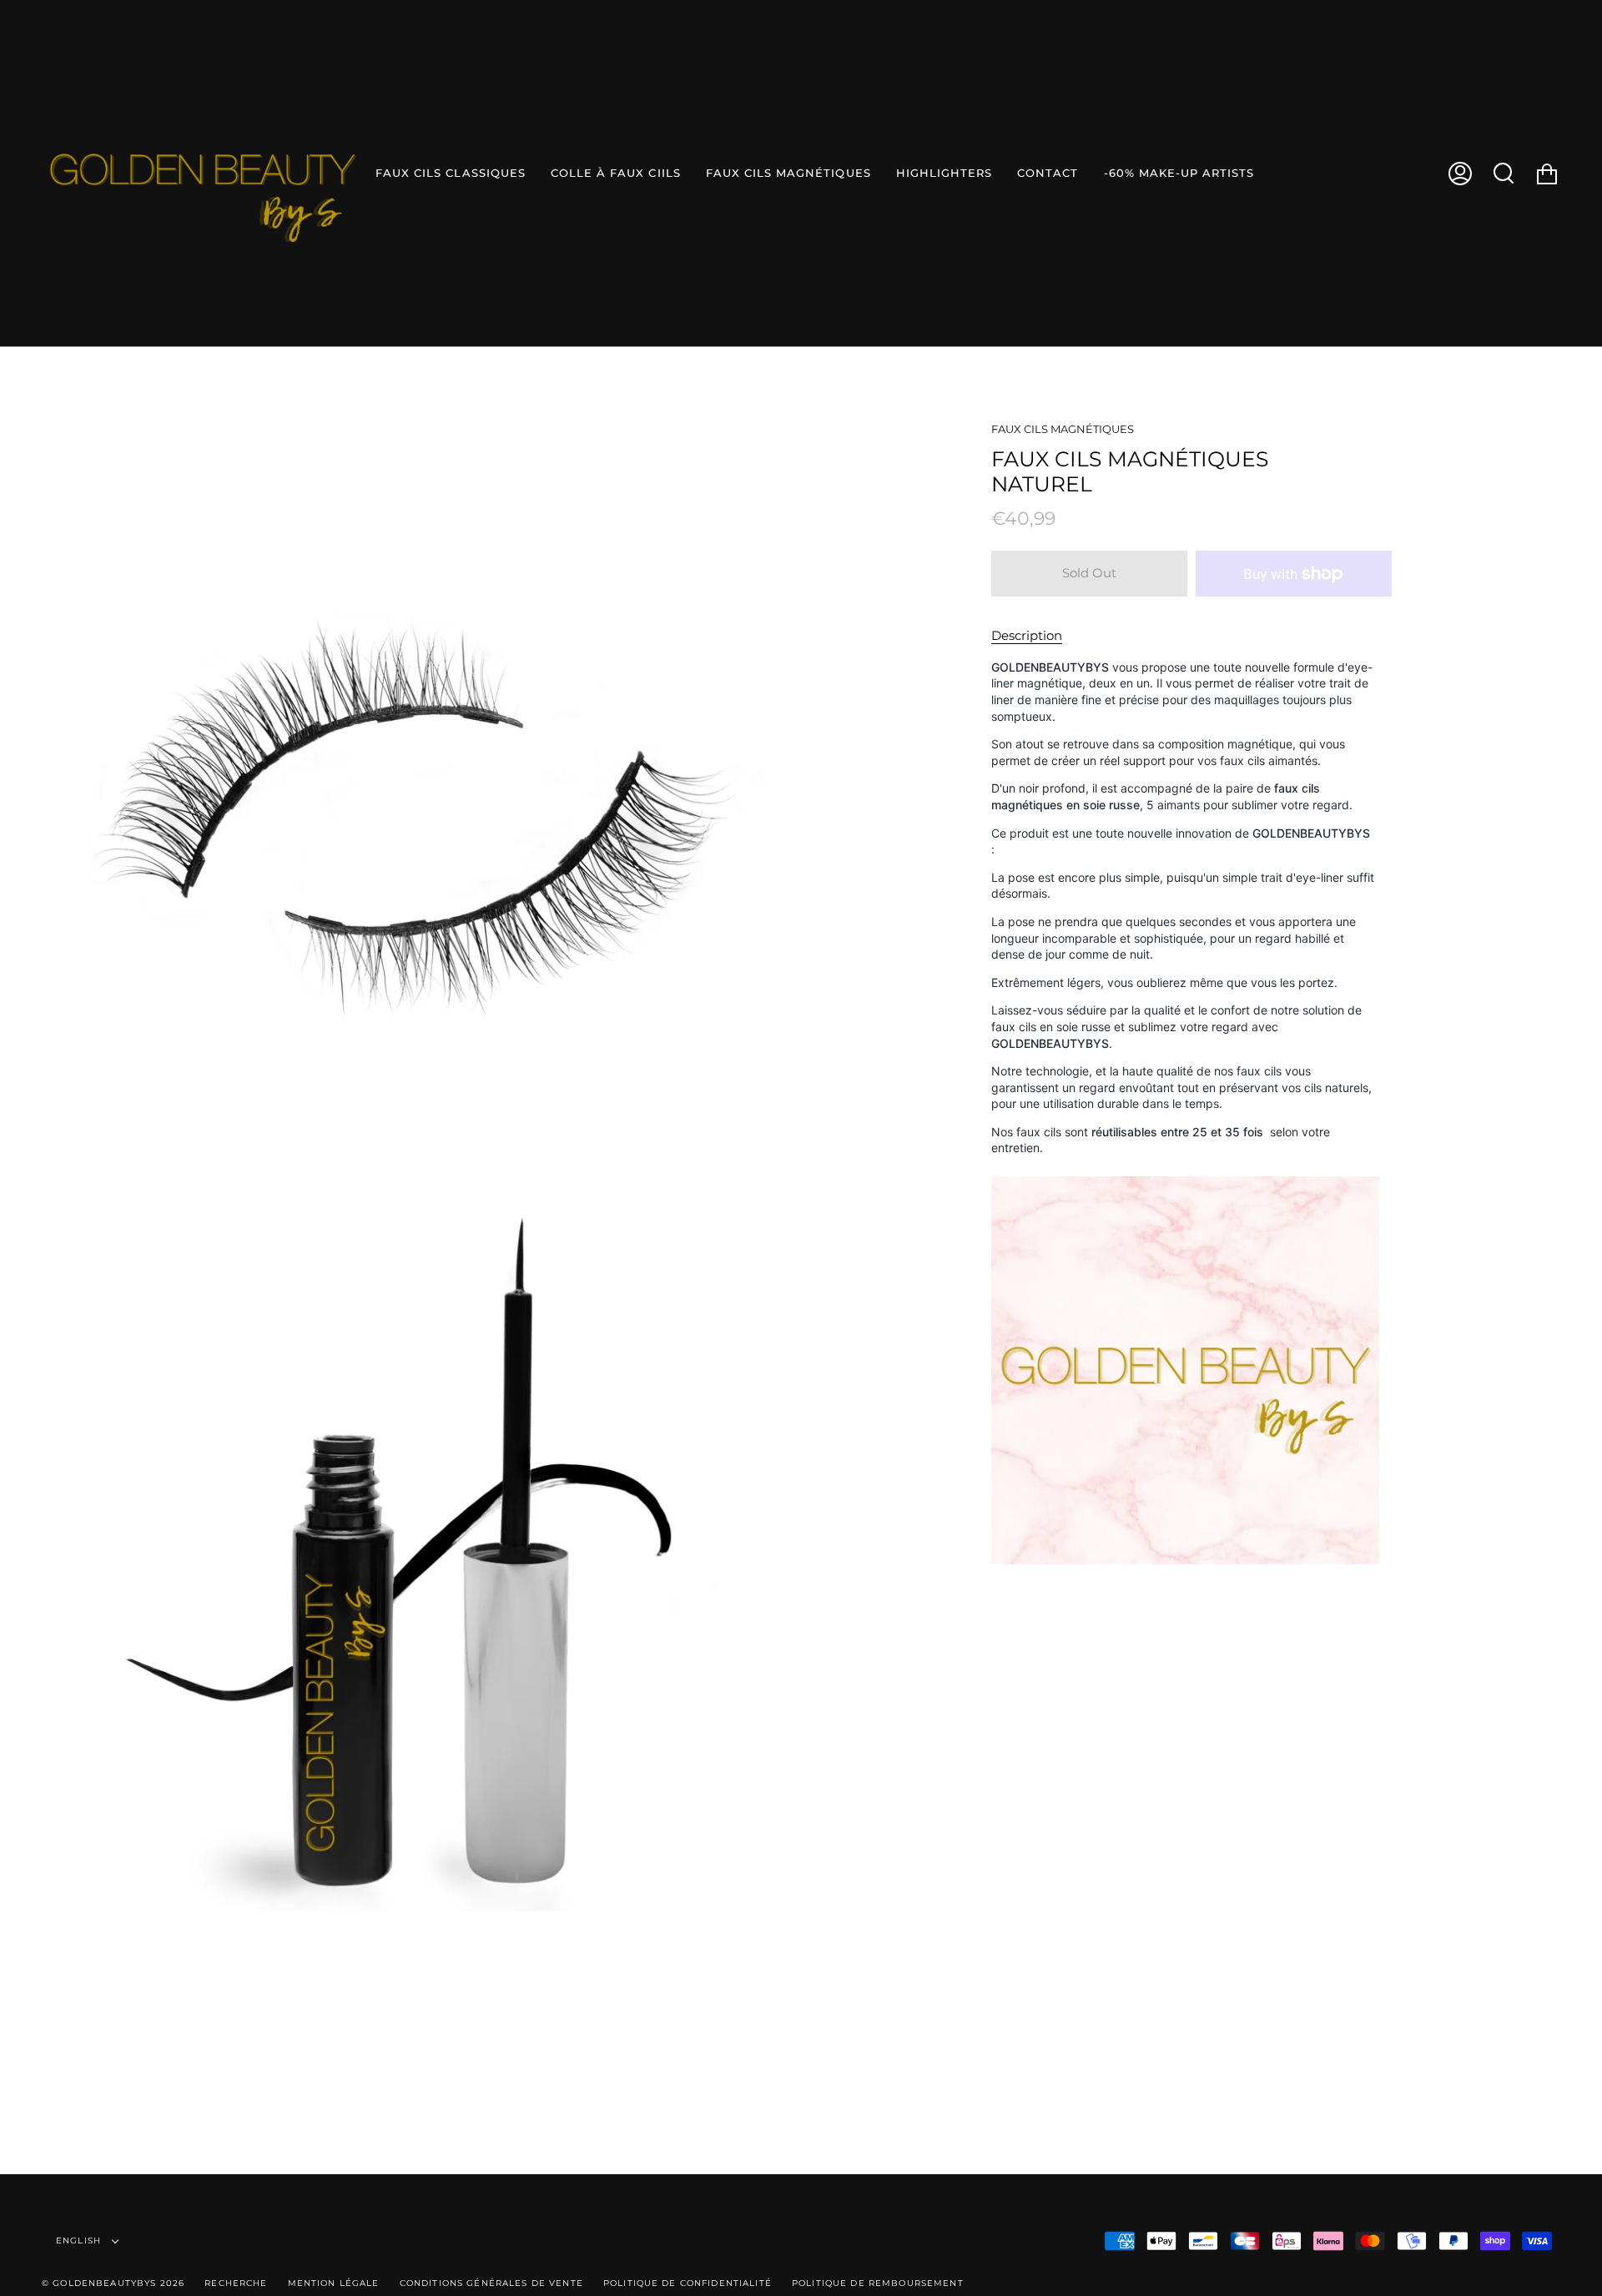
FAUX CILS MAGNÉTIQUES (1063, 429)
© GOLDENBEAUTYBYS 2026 (113, 2283)
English (80, 2241)
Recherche (236, 2283)
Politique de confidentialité (688, 2283)
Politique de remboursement (878, 2283)
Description (1027, 635)
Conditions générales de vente (491, 2283)
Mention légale (334, 2283)
